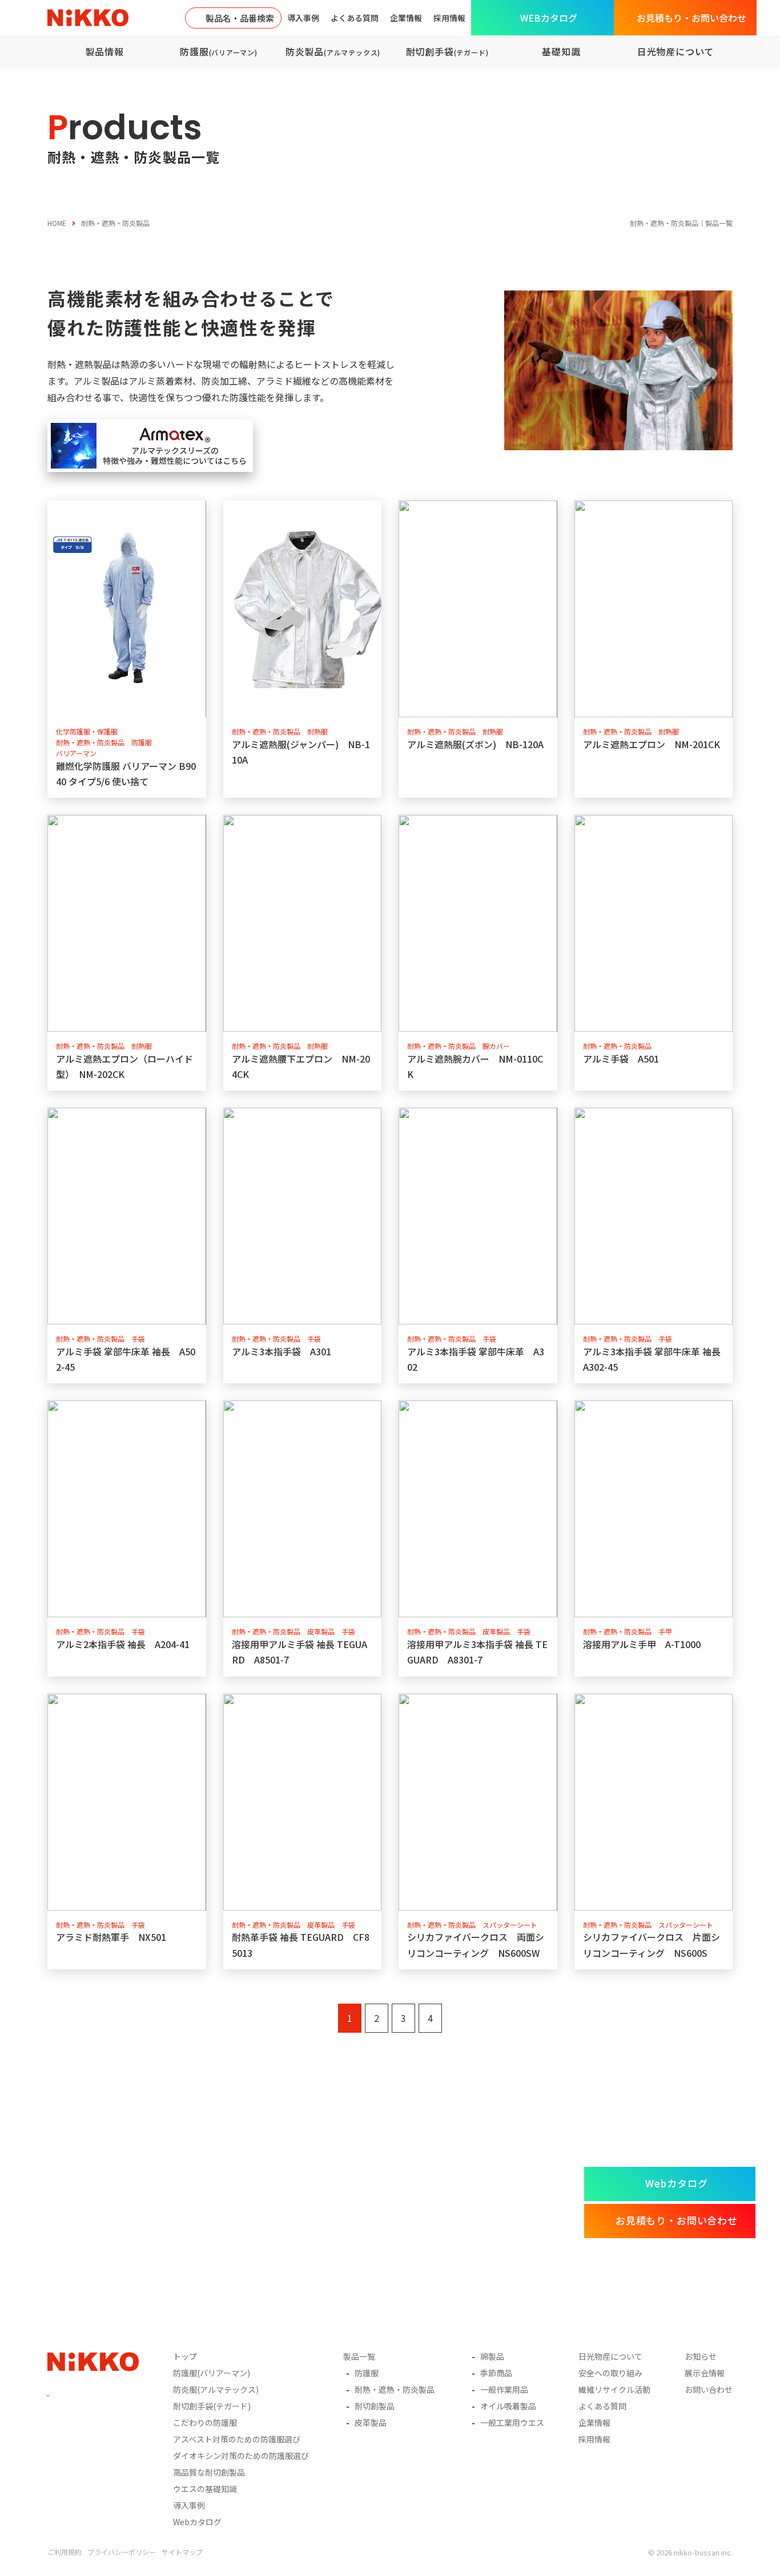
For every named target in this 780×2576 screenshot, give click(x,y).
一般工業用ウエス (512, 2422)
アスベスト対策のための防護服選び (237, 2439)
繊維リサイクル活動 (614, 2389)
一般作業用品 (504, 2389)
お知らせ (701, 2356)
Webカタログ (676, 2183)
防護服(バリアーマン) (212, 2373)
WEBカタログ (549, 18)
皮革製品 (371, 2422)
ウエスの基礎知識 (205, 2489)
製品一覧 (359, 2356)
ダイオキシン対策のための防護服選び (241, 2456)
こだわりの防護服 (205, 2422)
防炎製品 (333, 51)
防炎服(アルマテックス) (216, 2389)
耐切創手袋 (447, 51)
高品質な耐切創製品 (209, 2472)
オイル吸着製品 (508, 2406)
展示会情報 (705, 2373)
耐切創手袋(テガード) (212, 2406)
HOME (57, 223)
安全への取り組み (610, 2373)
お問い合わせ (709, 2389)
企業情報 (406, 18)
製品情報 (104, 51)
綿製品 (492, 2356)
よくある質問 (355, 18)
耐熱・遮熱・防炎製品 (395, 2389)
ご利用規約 (65, 2552)
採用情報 (449, 18)
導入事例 (303, 18)
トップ (185, 2356)
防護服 (219, 51)
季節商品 (496, 2373)
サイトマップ (182, 2552)
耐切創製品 (375, 2406)
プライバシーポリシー (122, 2552)
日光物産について (676, 51)
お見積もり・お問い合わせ (691, 18)
